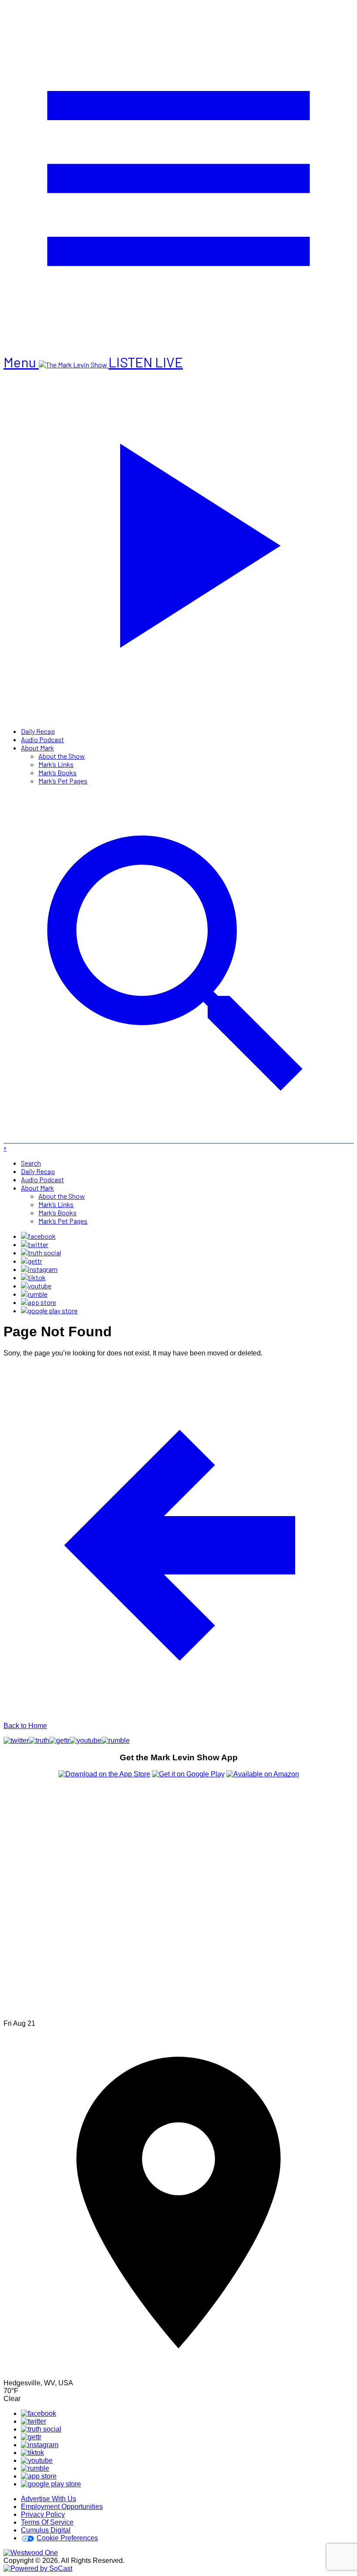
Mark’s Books (57, 772)
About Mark (37, 748)
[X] (35, 1244)
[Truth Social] (41, 1253)
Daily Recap (38, 731)
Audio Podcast (42, 739)
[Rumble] (34, 1294)
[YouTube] (36, 1286)
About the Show (62, 756)
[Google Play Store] (49, 1310)
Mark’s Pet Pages (63, 781)
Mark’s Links (56, 764)
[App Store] (39, 1302)
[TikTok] (33, 1277)
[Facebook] (38, 1236)
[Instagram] (39, 1269)
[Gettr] (32, 1261)
